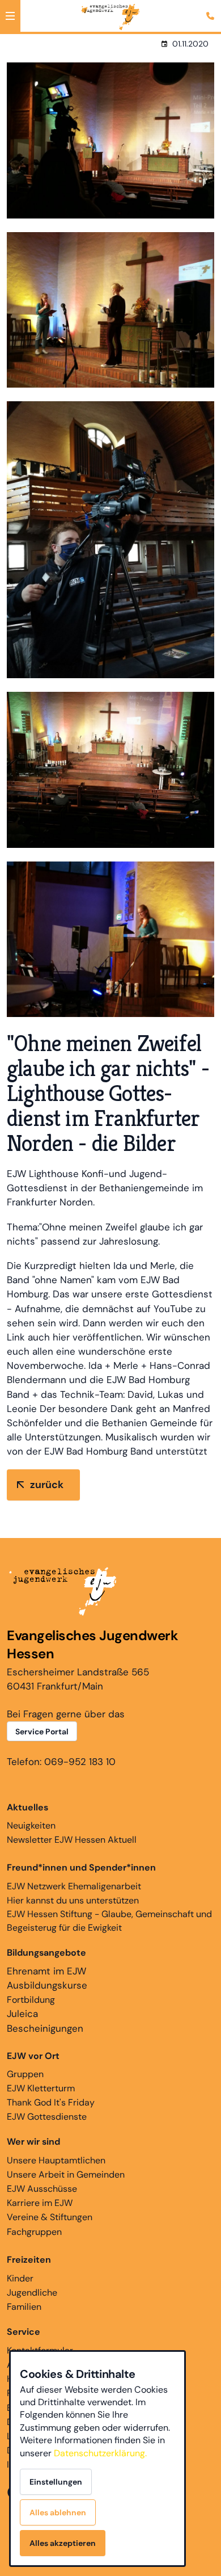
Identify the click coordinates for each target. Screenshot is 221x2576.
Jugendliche (32, 2293)
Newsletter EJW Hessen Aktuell (72, 1840)
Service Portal (42, 1732)
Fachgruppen (34, 2232)
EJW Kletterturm (41, 2088)
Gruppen (33, 2065)
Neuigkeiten (31, 1816)
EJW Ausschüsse (42, 2189)
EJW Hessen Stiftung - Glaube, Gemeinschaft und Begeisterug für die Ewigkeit (109, 1921)
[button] (10, 16)
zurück (47, 1485)
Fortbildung (31, 2000)
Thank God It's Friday (51, 2102)
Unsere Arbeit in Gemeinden (66, 2174)
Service (24, 2332)
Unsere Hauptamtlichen (56, 2160)
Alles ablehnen (58, 2512)
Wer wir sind (33, 2142)
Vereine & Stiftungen (50, 2217)
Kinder (20, 2278)
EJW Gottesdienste (47, 2117)
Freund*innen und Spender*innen (81, 1867)
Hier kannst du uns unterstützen (73, 1900)
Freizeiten (29, 2260)
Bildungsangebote (46, 1953)
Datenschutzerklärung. (100, 2453)
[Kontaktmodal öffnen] (212, 9)
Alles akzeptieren (63, 2543)
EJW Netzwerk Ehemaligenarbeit (74, 1886)
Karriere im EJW (40, 2203)
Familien (24, 2307)
